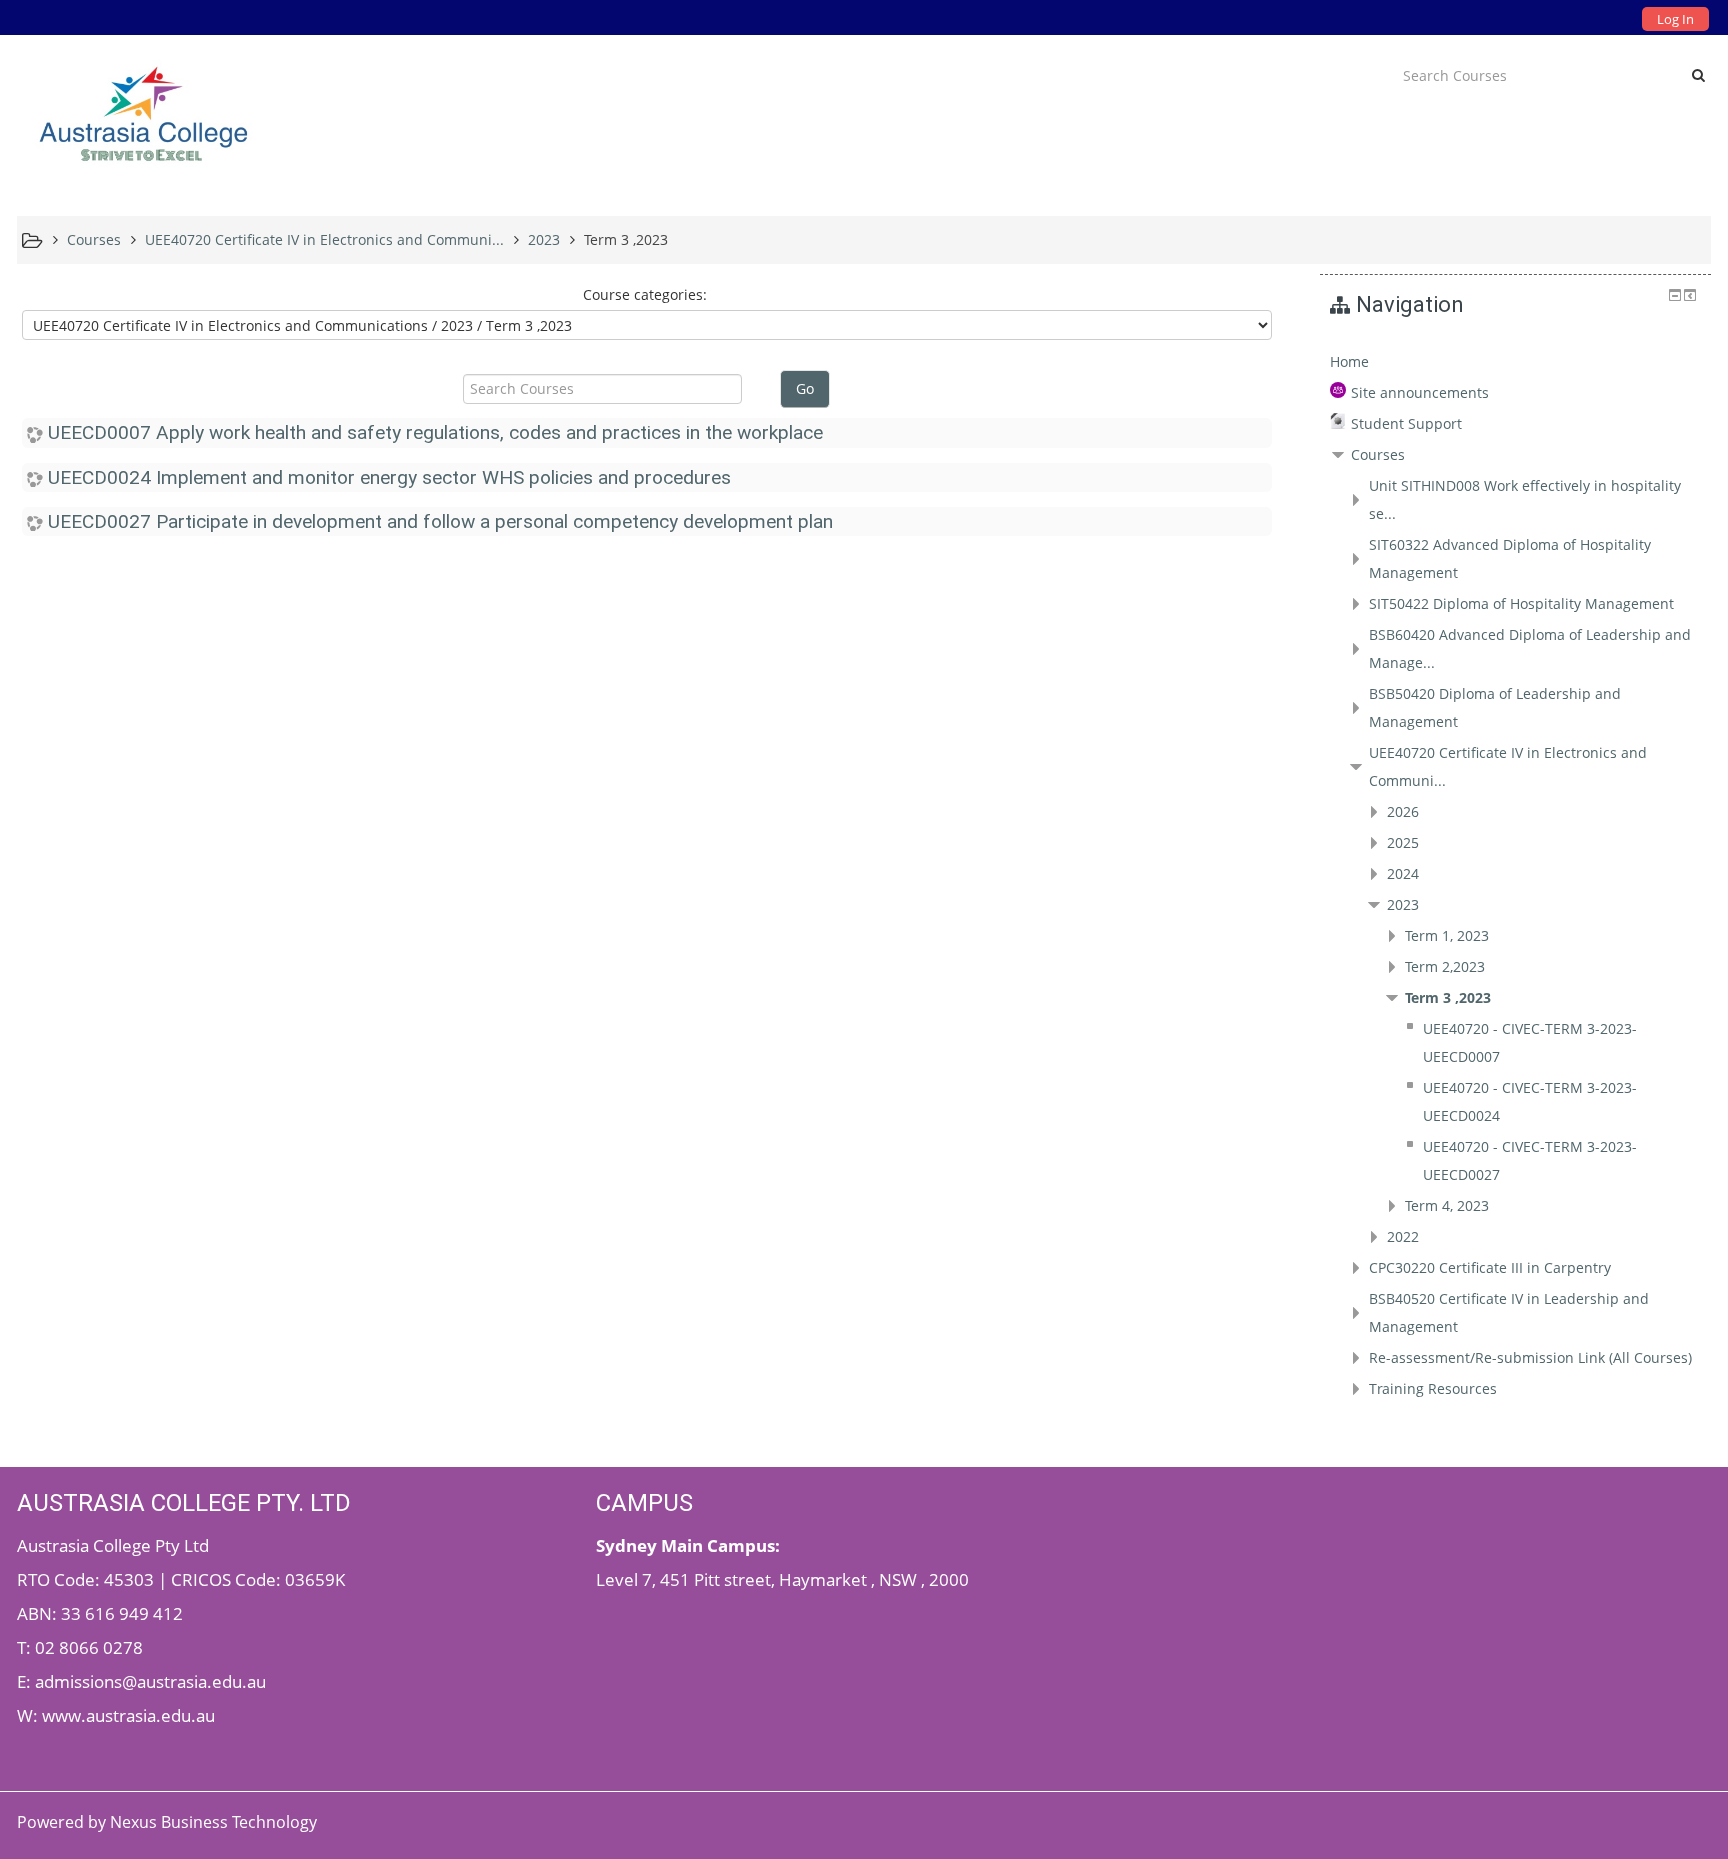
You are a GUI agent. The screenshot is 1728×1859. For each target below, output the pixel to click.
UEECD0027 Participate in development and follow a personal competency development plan (440, 521)
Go (805, 388)
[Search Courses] (1698, 75)
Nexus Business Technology (215, 1822)
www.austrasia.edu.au (128, 1715)
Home (1349, 361)
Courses (1378, 454)
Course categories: (645, 294)
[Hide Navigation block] (1675, 295)
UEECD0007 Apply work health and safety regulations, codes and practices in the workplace (435, 432)
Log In (1675, 19)
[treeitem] (1515, 362)
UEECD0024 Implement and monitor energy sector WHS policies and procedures (389, 477)
